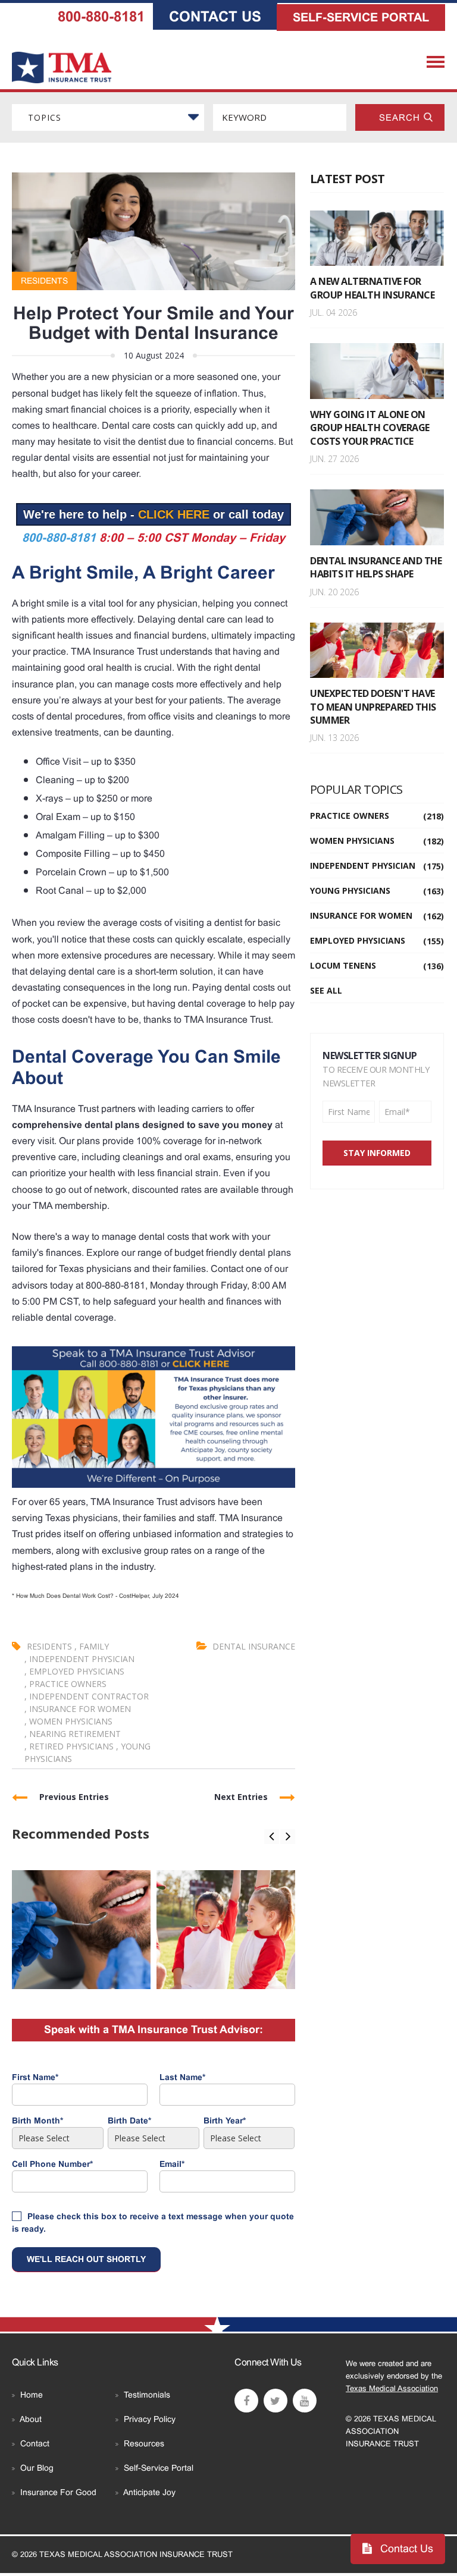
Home (32, 2395)
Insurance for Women (78, 1709)
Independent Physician (79, 1659)
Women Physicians (68, 1721)
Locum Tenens (377, 965)
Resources (144, 2443)
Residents (44, 281)
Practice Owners (65, 1684)
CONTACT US (215, 16)
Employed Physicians (74, 1671)
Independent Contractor (87, 1696)
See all (326, 990)
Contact (35, 2443)
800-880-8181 (101, 16)
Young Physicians (377, 890)
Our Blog (37, 2468)
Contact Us (405, 2549)
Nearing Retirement (73, 1734)
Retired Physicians (70, 1746)
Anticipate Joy (149, 2492)
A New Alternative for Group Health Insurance (372, 288)
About (31, 2419)
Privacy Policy (150, 2419)
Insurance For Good (58, 2492)
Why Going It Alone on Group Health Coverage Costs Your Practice (370, 428)
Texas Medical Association (392, 2388)
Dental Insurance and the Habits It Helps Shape (376, 567)
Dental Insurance (254, 1646)
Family (92, 1646)
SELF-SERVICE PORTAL (361, 17)
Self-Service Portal (159, 2468)
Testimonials (147, 2395)
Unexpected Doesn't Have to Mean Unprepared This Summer (373, 707)
